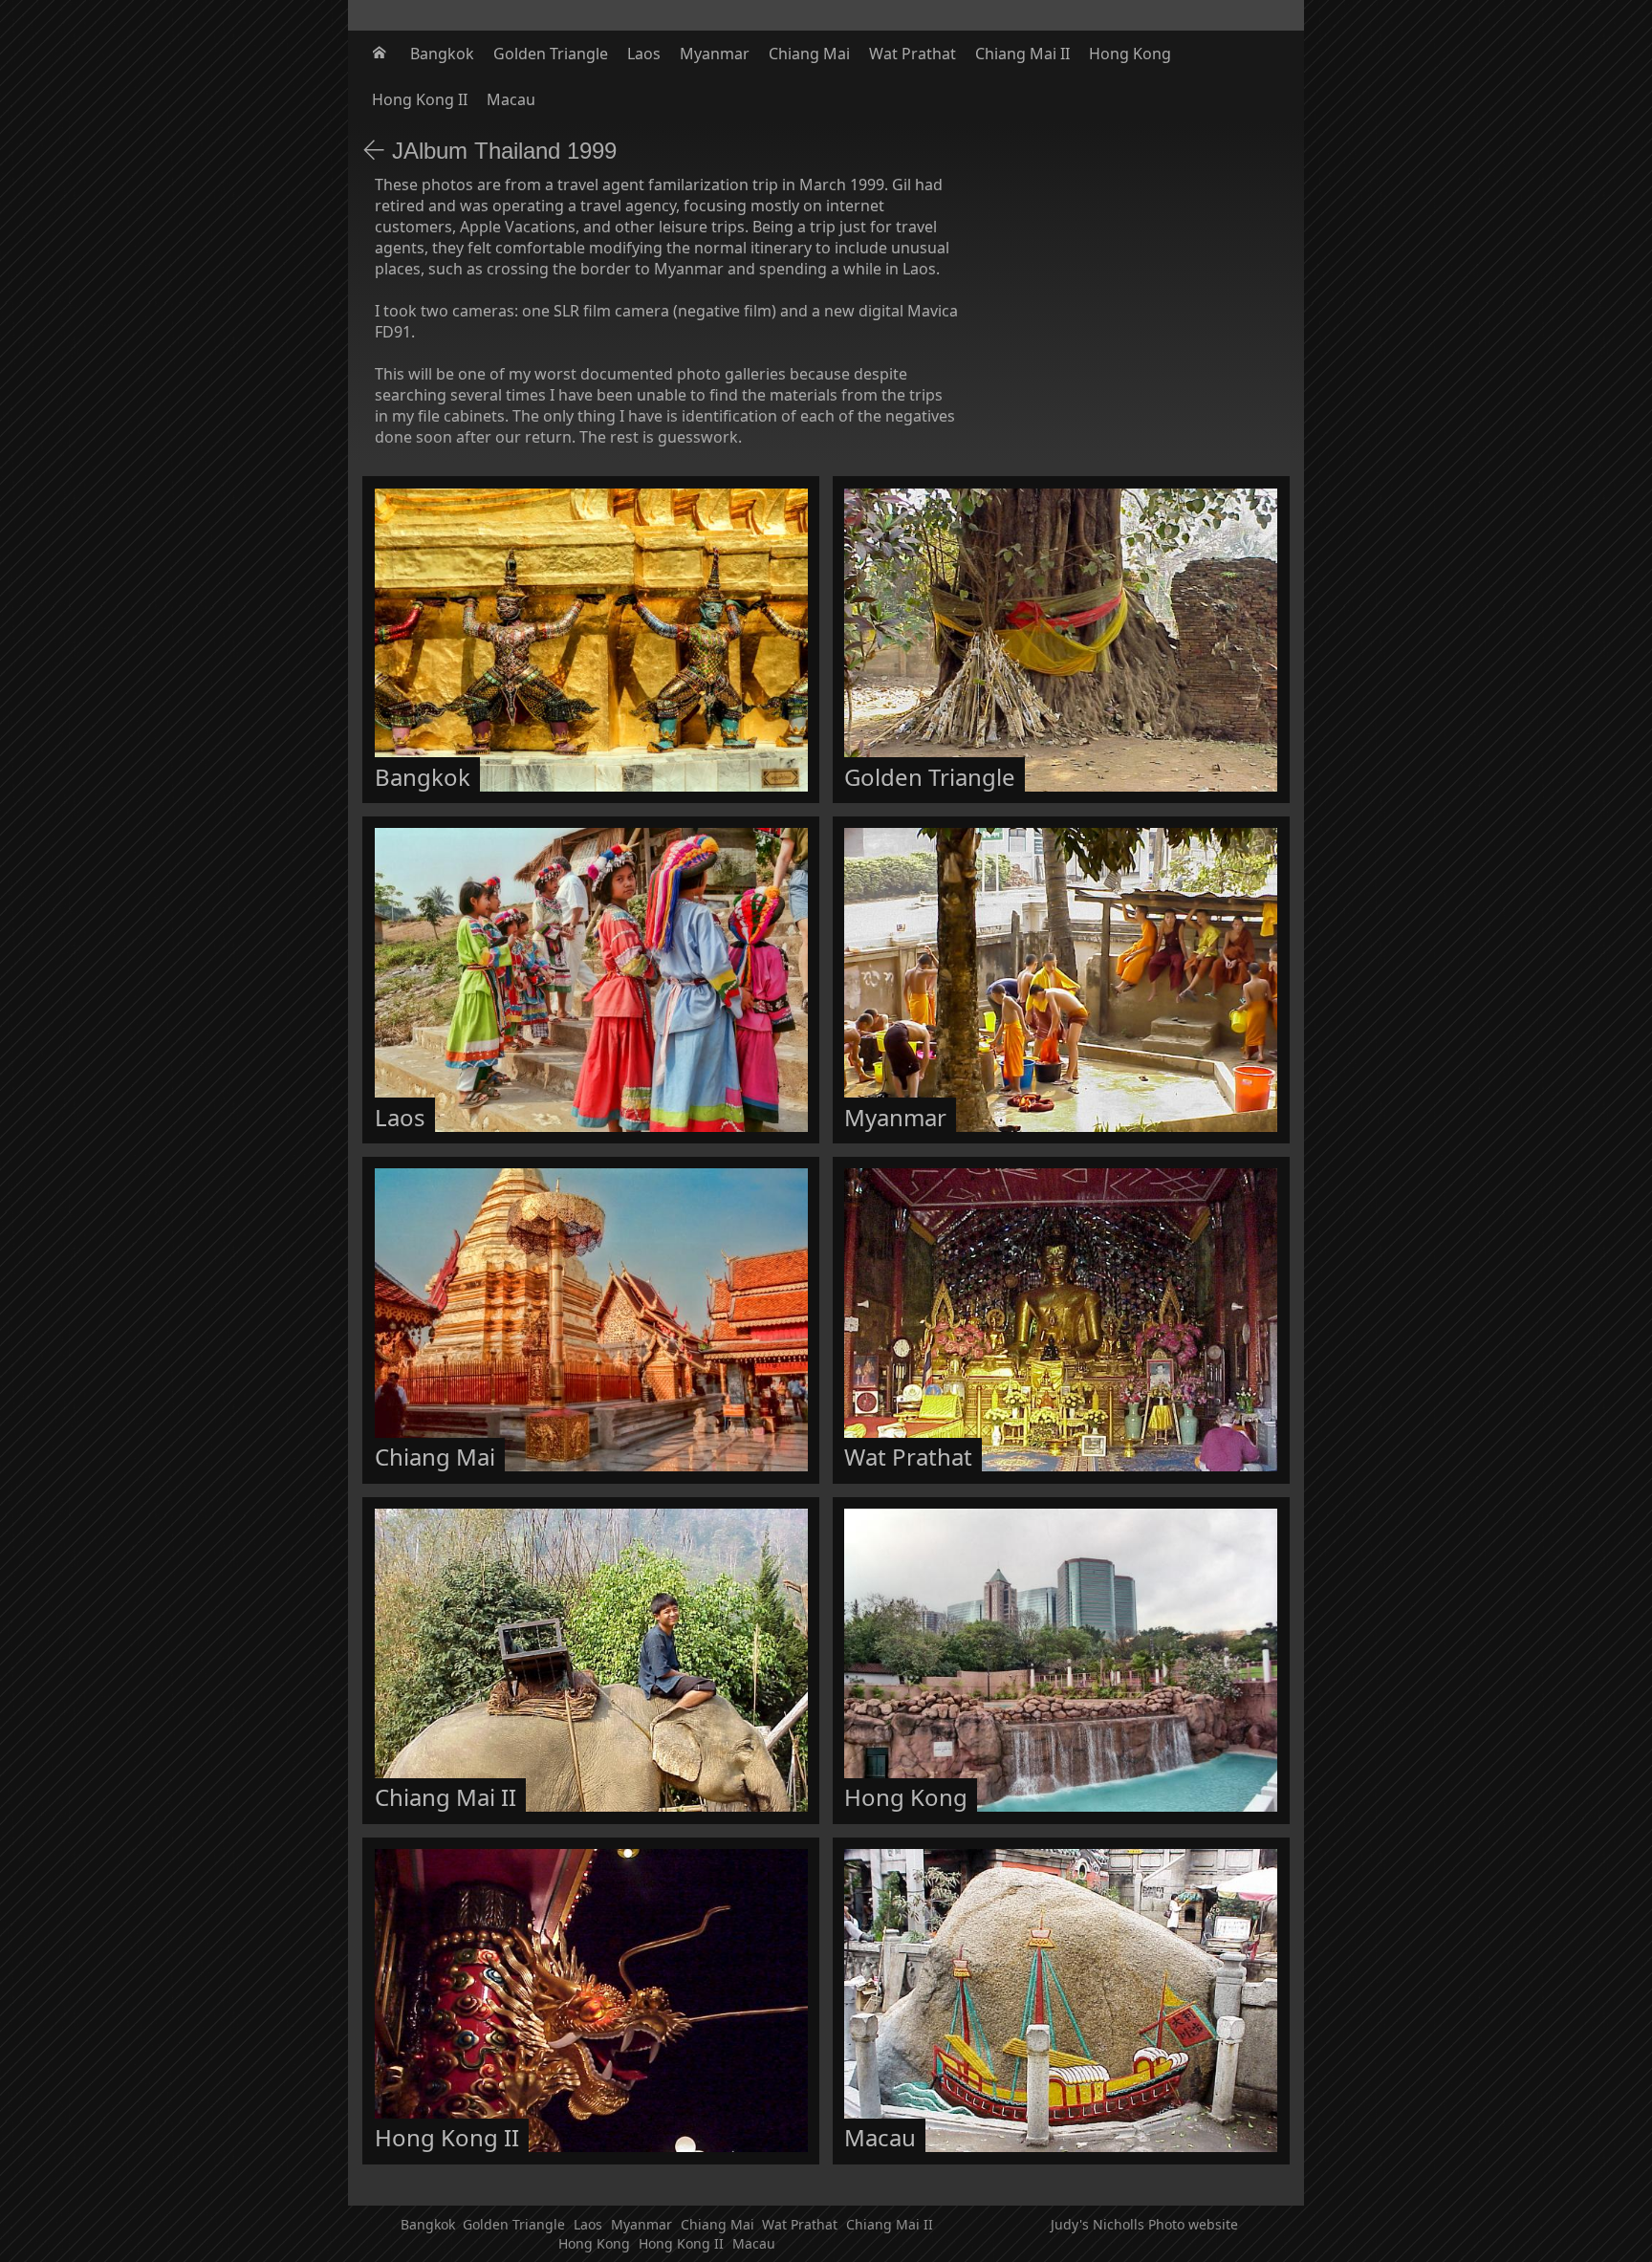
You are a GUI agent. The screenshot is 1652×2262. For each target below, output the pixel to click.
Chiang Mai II (1022, 54)
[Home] (381, 54)
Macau (511, 99)
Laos (644, 54)
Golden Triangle (551, 54)
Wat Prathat (913, 54)
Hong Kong (1130, 54)
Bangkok (442, 54)
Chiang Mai (809, 54)
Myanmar (715, 54)
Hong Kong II (420, 99)
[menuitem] (381, 54)
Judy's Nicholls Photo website (1144, 2224)
